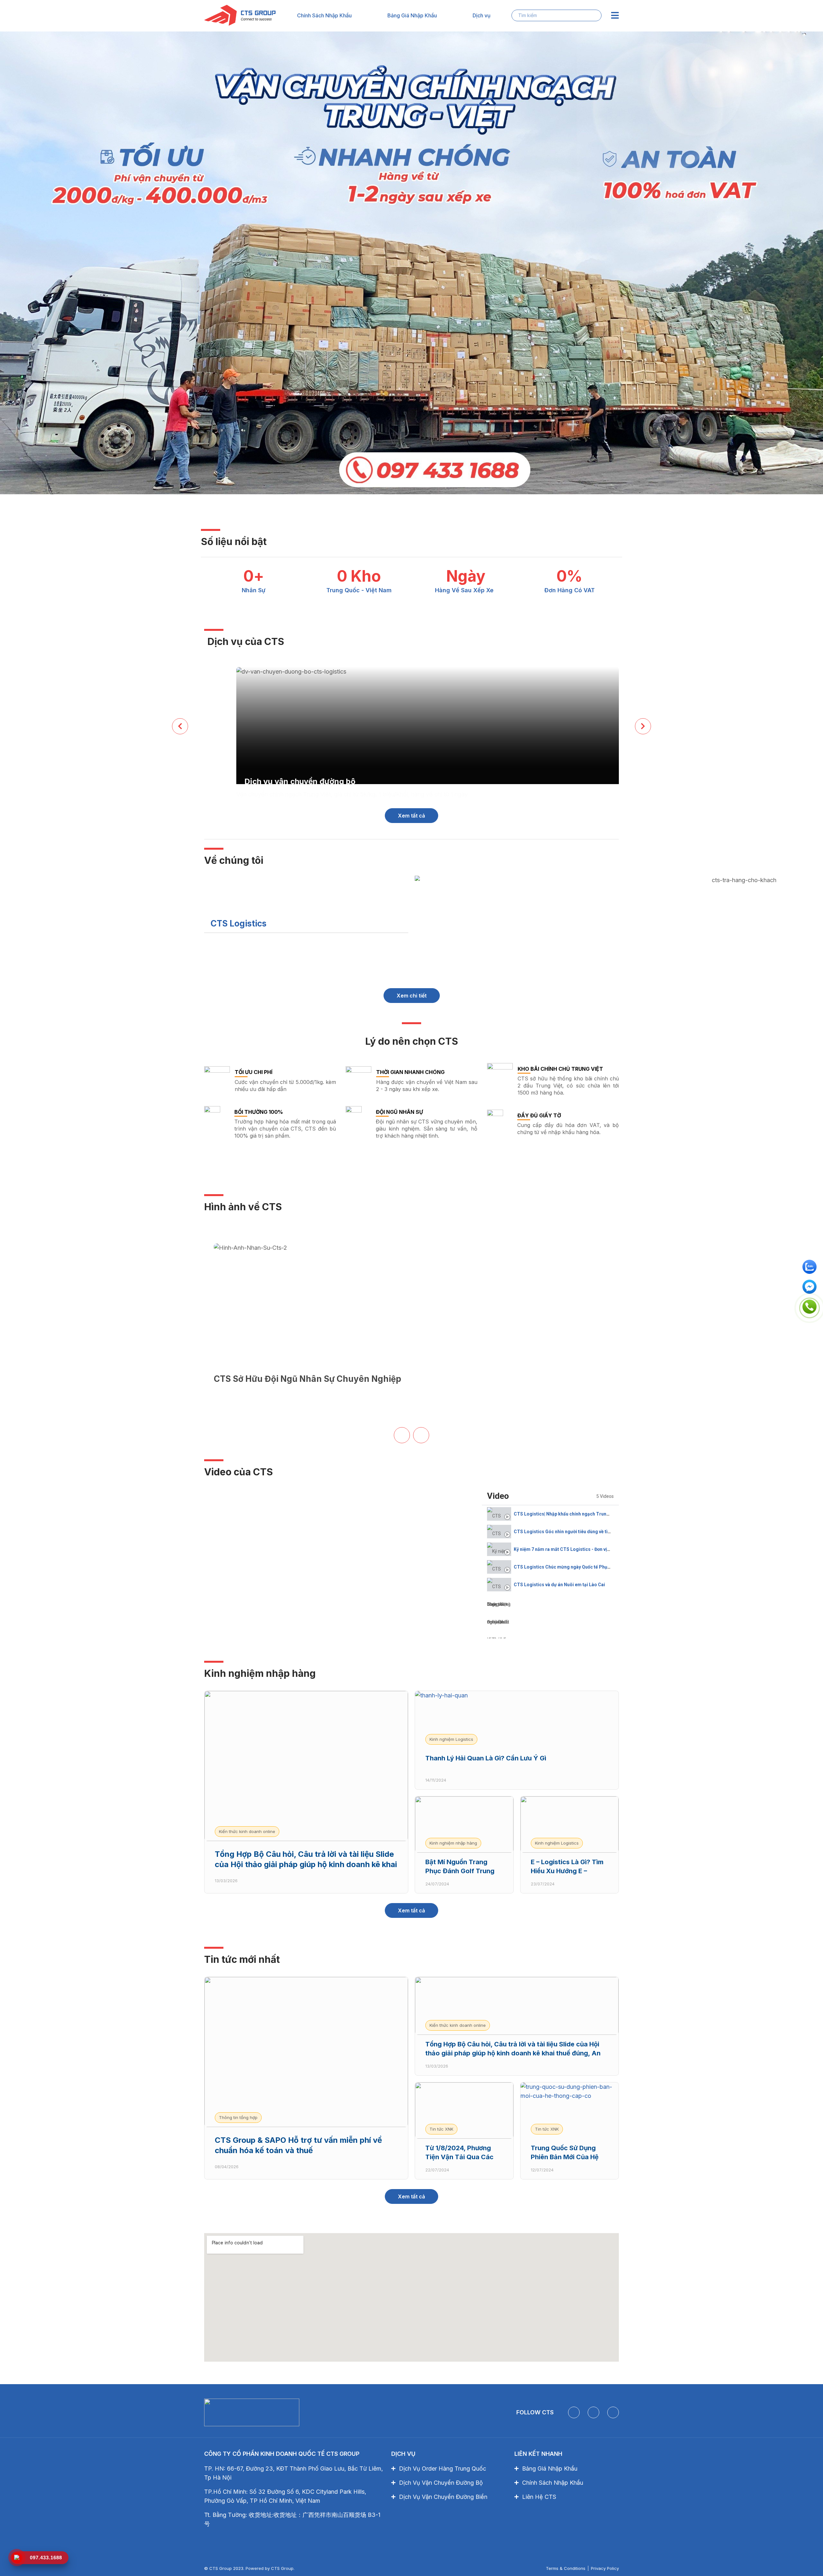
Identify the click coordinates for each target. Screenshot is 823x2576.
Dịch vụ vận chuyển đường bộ (300, 781)
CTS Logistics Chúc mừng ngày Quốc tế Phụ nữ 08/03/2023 (576, 1567)
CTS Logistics (239, 923)
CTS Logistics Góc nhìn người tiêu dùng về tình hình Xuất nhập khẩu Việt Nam (595, 1532)
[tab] (550, 1514)
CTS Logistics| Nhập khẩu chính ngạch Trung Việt (566, 1514)
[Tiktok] (613, 2412)
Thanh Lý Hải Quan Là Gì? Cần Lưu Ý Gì (486, 1758)
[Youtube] (593, 2412)
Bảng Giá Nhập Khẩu (412, 15)
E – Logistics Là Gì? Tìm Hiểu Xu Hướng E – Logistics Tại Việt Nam (567, 1871)
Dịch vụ (482, 15)
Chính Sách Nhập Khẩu (324, 15)
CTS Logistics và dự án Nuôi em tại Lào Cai (559, 1585)
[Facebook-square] (574, 2412)
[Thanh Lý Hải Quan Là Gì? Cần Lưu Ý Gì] (517, 1720)
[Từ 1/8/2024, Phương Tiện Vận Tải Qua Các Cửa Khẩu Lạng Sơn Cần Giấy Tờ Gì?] (464, 2111)
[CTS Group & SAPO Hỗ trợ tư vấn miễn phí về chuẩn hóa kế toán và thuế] (306, 2052)
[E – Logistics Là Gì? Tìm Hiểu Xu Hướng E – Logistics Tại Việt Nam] (570, 1825)
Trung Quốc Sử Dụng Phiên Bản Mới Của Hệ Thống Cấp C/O (565, 2157)
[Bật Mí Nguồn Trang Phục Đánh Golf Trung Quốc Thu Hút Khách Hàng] (464, 1825)
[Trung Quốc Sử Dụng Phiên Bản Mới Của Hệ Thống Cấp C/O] (570, 2111)
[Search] (592, 15)
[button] (306, 924)
